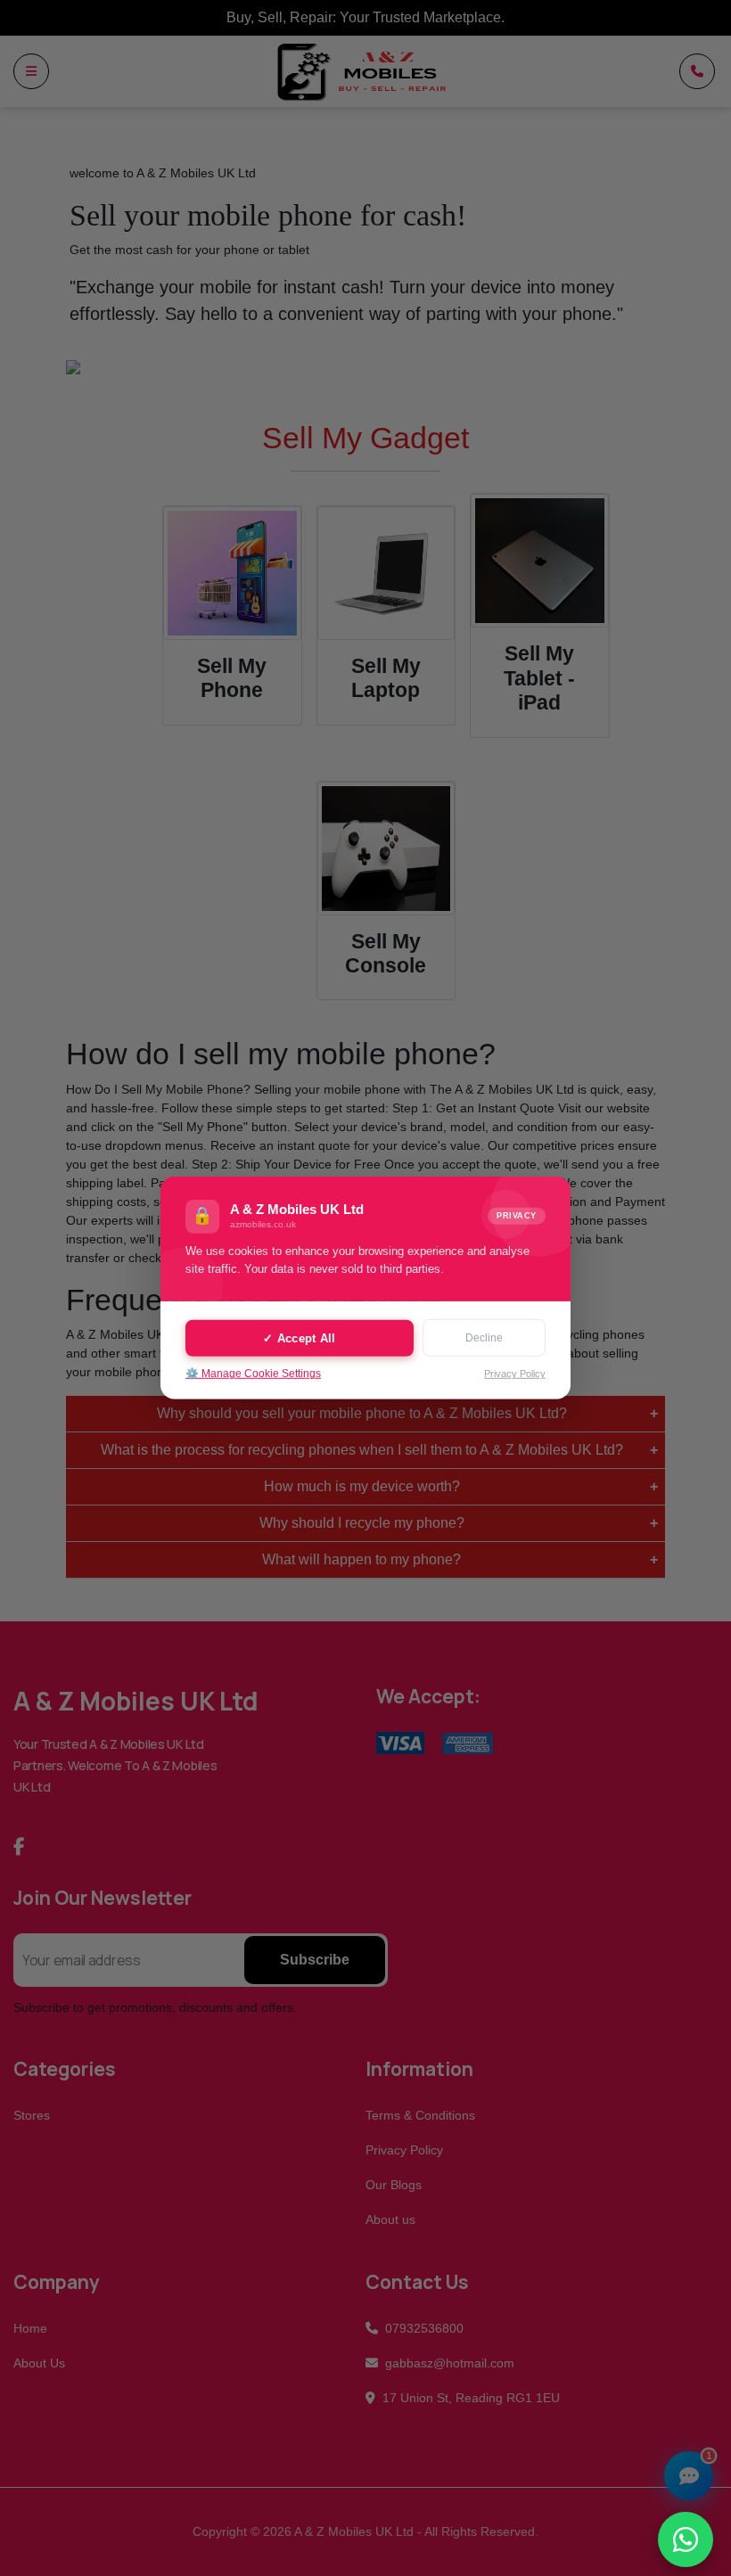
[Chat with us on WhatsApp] (686, 2539)
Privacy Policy (515, 1374)
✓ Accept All (299, 1337)
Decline (484, 1338)
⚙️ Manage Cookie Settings (253, 1374)
